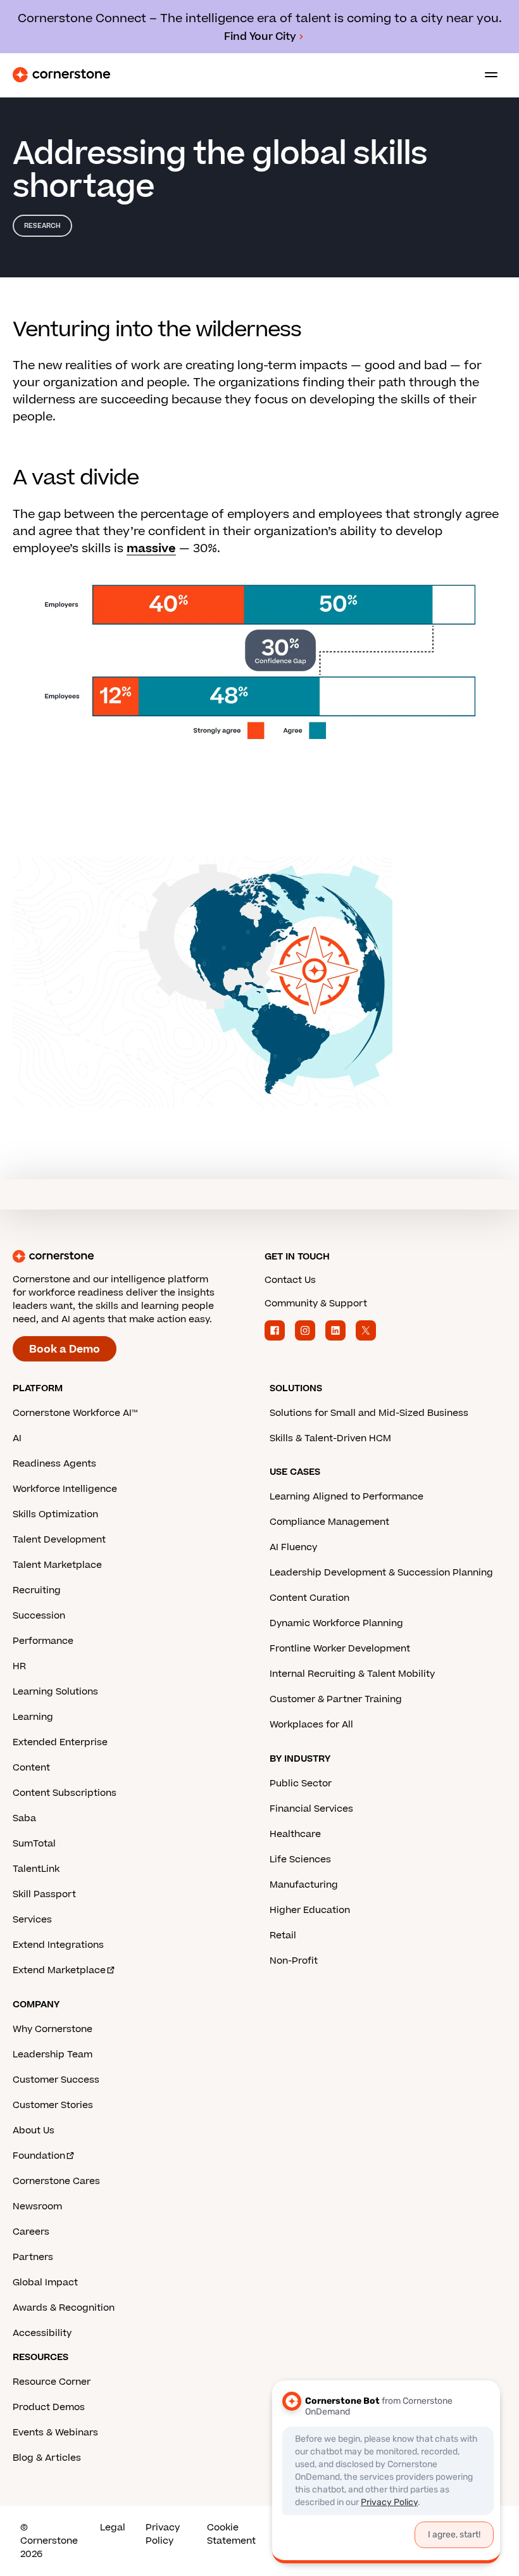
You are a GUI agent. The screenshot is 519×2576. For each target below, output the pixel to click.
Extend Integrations (58, 1945)
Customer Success (56, 2080)
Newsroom (37, 2207)
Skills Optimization (55, 1514)
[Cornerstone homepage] (134, 1256)
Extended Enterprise (60, 1742)
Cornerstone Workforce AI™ (75, 1413)
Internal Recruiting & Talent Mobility (352, 1674)
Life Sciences (300, 1859)
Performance (43, 1641)
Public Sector (301, 1784)
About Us (34, 2131)
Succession (39, 1616)
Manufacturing (304, 1885)
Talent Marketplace (57, 1565)
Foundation (39, 2156)
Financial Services (311, 1809)
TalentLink (36, 1869)
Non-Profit (294, 1961)
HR (19, 1666)
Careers (31, 2232)
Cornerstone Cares (56, 2181)
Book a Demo (65, 1349)
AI (17, 1438)
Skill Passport (44, 1894)
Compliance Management (329, 1522)
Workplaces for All (311, 1725)
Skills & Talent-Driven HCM (330, 1438)
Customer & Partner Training (336, 1699)
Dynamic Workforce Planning (336, 1623)
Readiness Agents (54, 1464)
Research (42, 226)
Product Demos (49, 2407)
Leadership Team (53, 2055)
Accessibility (42, 2333)
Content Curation (310, 1598)
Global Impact (45, 2282)
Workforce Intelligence (65, 1489)
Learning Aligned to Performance (347, 1497)
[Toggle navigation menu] (486, 75)
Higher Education (310, 1910)
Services (32, 1920)
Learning (33, 1717)
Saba (24, 1818)
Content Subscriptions (65, 1793)
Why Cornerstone (53, 2029)
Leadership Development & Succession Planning (381, 1573)
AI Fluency (293, 1547)
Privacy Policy (163, 2534)
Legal (113, 2528)
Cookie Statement (231, 2534)
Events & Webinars (55, 2433)
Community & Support (316, 1304)
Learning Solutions (55, 1692)
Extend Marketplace (59, 1970)
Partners (33, 2257)
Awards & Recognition (64, 2308)
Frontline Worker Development (340, 1649)
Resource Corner (52, 2382)
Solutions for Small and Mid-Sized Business (369, 1413)
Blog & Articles (47, 2458)
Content (31, 1768)
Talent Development (59, 1540)
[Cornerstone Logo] (61, 75)
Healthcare (295, 1834)
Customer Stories (53, 2105)
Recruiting (37, 1590)
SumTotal (34, 1844)
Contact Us (290, 1280)
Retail (283, 1935)
